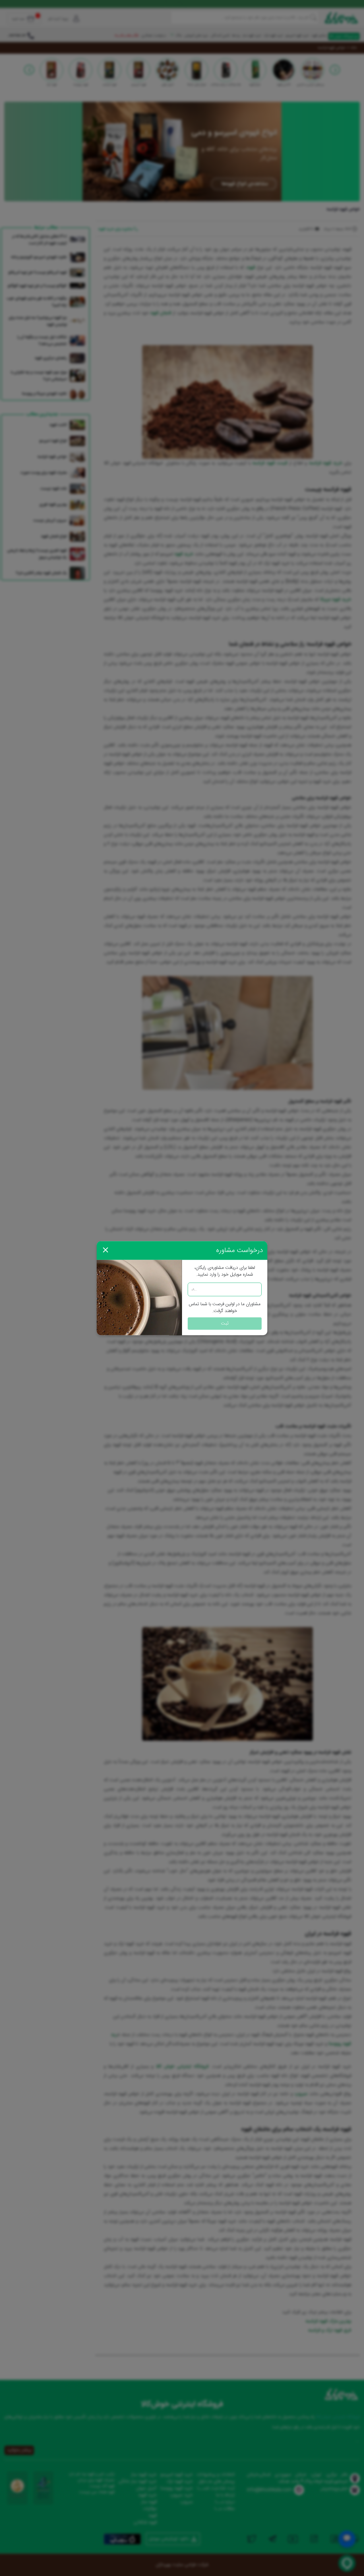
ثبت (225, 1323)
